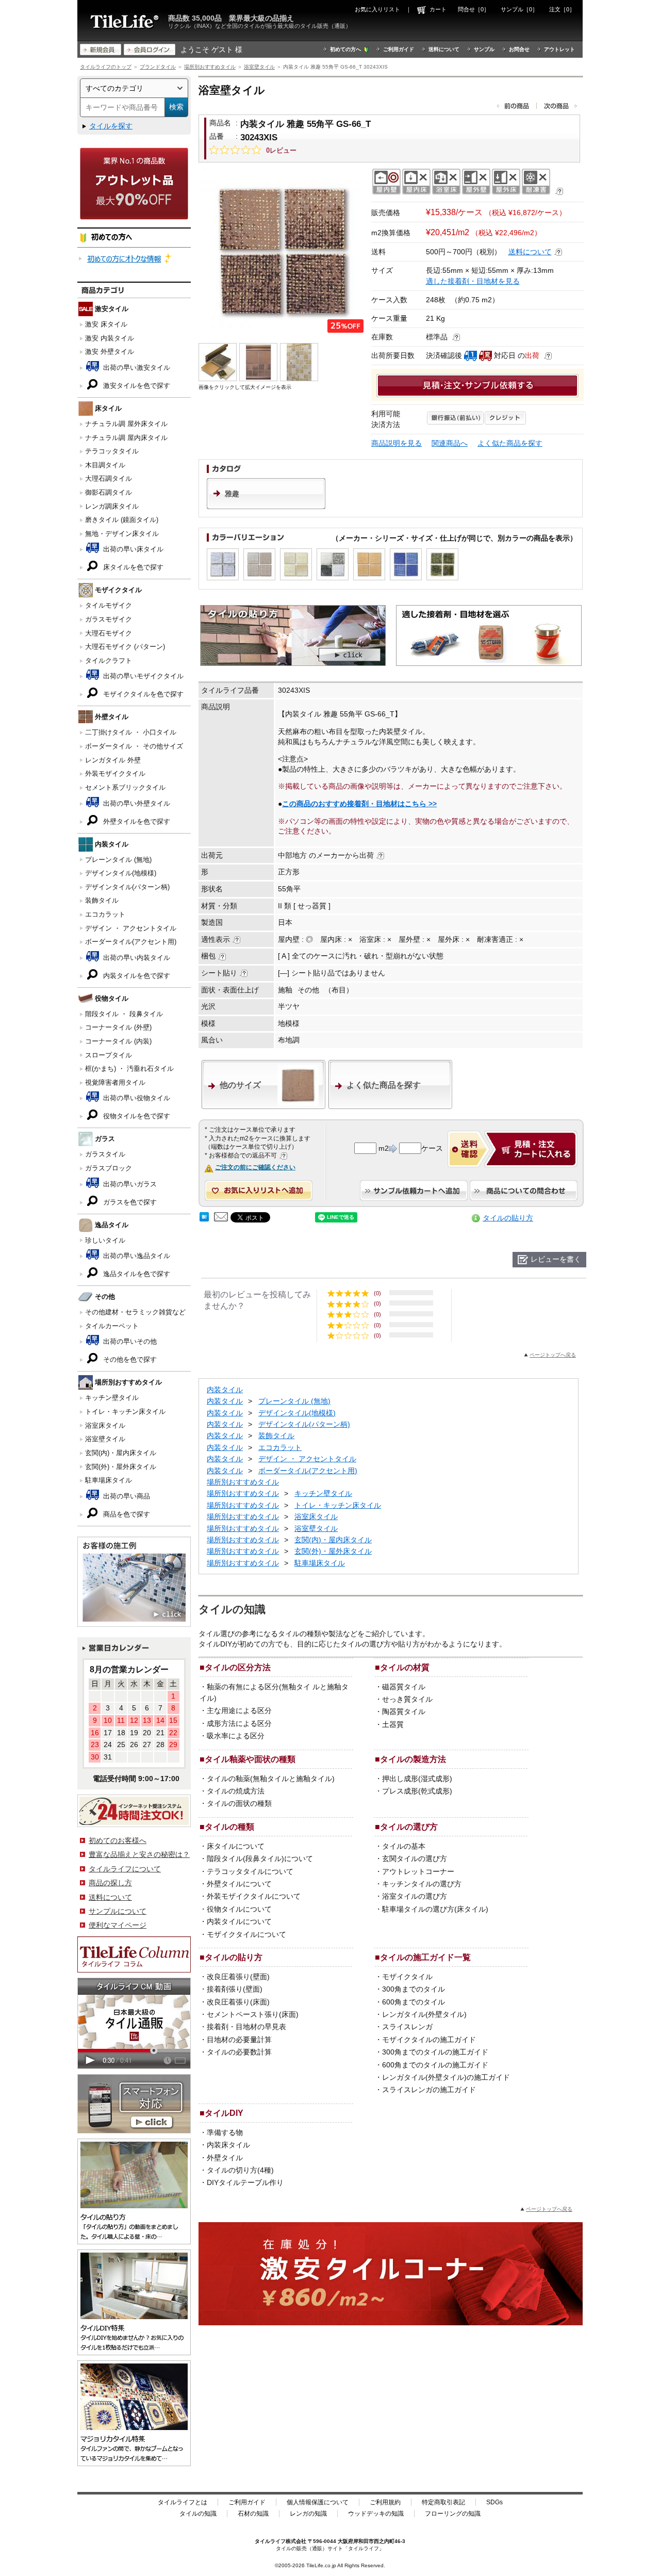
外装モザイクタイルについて (254, 1896)
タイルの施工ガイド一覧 (425, 1957)
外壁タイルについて (239, 1884)
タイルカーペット (112, 1326)
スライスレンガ (407, 2027)
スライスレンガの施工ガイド (429, 2090)
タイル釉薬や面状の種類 (250, 1759)
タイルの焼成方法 (236, 1791)
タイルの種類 (229, 1827)
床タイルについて (236, 1846)
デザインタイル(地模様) (121, 873)
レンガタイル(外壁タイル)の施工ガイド (446, 2077)
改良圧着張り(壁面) (238, 1977)
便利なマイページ (118, 1925)
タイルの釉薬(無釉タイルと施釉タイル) (271, 1779)
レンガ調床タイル (112, 506)
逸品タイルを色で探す (136, 1274)
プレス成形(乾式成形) (417, 1791)
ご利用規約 (385, 2502)
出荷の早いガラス (129, 1184)
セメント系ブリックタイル (125, 787)
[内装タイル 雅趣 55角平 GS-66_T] (282, 251)
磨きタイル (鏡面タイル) (122, 520)
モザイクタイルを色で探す (142, 694)
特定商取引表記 (443, 2502)
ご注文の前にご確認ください (255, 1167)
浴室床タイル (105, 1425)
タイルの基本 (404, 1846)
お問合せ (519, 49)
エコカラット (105, 914)
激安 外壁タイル (110, 352)
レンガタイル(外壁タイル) (424, 2014)
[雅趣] (266, 507)
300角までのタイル (414, 1989)
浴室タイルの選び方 (415, 1896)
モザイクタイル (407, 1977)
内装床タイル (228, 2145)
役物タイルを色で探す (136, 1116)
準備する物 (225, 2132)
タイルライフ (270, 2541)
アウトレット (559, 49)
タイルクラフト (109, 661)
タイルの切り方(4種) (240, 2170)
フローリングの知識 (453, 2514)
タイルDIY (224, 2113)
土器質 (393, 1724)
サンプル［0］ (519, 9)
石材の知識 (253, 2514)
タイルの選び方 (409, 1827)
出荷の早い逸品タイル (136, 1256)
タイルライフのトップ (106, 67)
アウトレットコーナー (418, 1871)
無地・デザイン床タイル (122, 534)
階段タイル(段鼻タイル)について (260, 1858)
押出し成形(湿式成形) (417, 1779)
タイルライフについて (125, 1869)
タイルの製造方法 (413, 1759)
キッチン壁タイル (112, 1398)
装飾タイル (102, 900)
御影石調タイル (109, 492)
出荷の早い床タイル (132, 549)
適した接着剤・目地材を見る (473, 281)
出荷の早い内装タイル (136, 958)
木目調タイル (105, 465)
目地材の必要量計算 (239, 2040)
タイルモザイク (109, 605)
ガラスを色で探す (129, 1202)
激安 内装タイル (110, 338)
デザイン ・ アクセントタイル (131, 928)
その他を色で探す (129, 1359)
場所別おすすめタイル (210, 67)
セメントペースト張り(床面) (253, 2014)
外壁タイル (225, 2158)
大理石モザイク (109, 633)
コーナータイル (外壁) (118, 1027)
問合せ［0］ (474, 9)
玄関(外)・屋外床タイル (121, 1467)
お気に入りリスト (377, 9)
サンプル (484, 49)
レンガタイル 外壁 (113, 760)
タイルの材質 (405, 1667)
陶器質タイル (404, 1711)
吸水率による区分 (236, 1736)
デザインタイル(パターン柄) (127, 887)
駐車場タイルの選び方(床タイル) (435, 1909)
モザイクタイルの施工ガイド (429, 2040)
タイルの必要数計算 (239, 2052)
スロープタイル (109, 1055)
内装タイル (225, 1390)
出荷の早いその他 (129, 1341)
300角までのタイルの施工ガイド (435, 2052)
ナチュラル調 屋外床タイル (126, 424)
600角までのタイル (414, 2002)
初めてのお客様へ (118, 1840)
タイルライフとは (183, 2502)
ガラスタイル (105, 1154)
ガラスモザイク (109, 619)
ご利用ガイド (399, 49)
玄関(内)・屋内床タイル (121, 1453)
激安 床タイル (106, 324)
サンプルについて (118, 1911)
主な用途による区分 (239, 1710)
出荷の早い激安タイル (136, 368)
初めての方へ (345, 49)
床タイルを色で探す (132, 567)
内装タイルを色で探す (136, 976)
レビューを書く (556, 1259)
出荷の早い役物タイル (136, 1098)
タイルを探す (111, 126)
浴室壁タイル (259, 67)
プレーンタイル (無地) (118, 860)
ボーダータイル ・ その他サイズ (134, 746)
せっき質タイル (407, 1699)
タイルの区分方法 (238, 1667)
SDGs (494, 2502)
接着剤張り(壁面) (235, 1989)
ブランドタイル (158, 67)
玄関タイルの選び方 (415, 1858)
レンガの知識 (308, 2514)
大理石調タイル (109, 478)
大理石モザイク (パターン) (125, 647)
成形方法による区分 (239, 1723)
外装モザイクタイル (115, 773)
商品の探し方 (110, 1883)
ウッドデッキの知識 (376, 2514)
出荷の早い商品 (126, 1496)
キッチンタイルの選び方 (422, 1884)
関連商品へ (450, 443)
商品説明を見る (397, 443)
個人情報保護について (318, 2502)
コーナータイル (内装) (118, 1041)
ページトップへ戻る (553, 1355)
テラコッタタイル (112, 451)
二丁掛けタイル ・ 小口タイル (131, 732)
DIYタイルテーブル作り (245, 2182)
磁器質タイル (404, 1687)
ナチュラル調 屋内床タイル (126, 438)
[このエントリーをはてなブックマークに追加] (204, 1219)
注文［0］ (562, 9)
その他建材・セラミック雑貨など (135, 1312)
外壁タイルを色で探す (136, 821)
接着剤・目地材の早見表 (246, 2027)
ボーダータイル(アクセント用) (131, 942)
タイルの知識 (198, 2514)
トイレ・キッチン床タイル (125, 1412)
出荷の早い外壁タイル (136, 803)
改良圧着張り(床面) (238, 2002)
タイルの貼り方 (508, 1218)
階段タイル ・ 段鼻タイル (124, 1014)
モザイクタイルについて (246, 1934)
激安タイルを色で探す (136, 386)
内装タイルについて (239, 1921)
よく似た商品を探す (510, 443)
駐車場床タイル (109, 1480)
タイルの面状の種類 (239, 1803)
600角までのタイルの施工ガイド (435, 2065)
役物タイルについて (239, 1909)
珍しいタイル (105, 1240)
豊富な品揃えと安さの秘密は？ (139, 1854)
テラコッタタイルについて (250, 1871)
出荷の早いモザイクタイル (142, 676)
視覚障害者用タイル (115, 1082)
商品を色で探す (126, 1514)
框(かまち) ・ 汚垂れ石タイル (129, 1069)
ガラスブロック (109, 1168)
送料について (444, 49)
